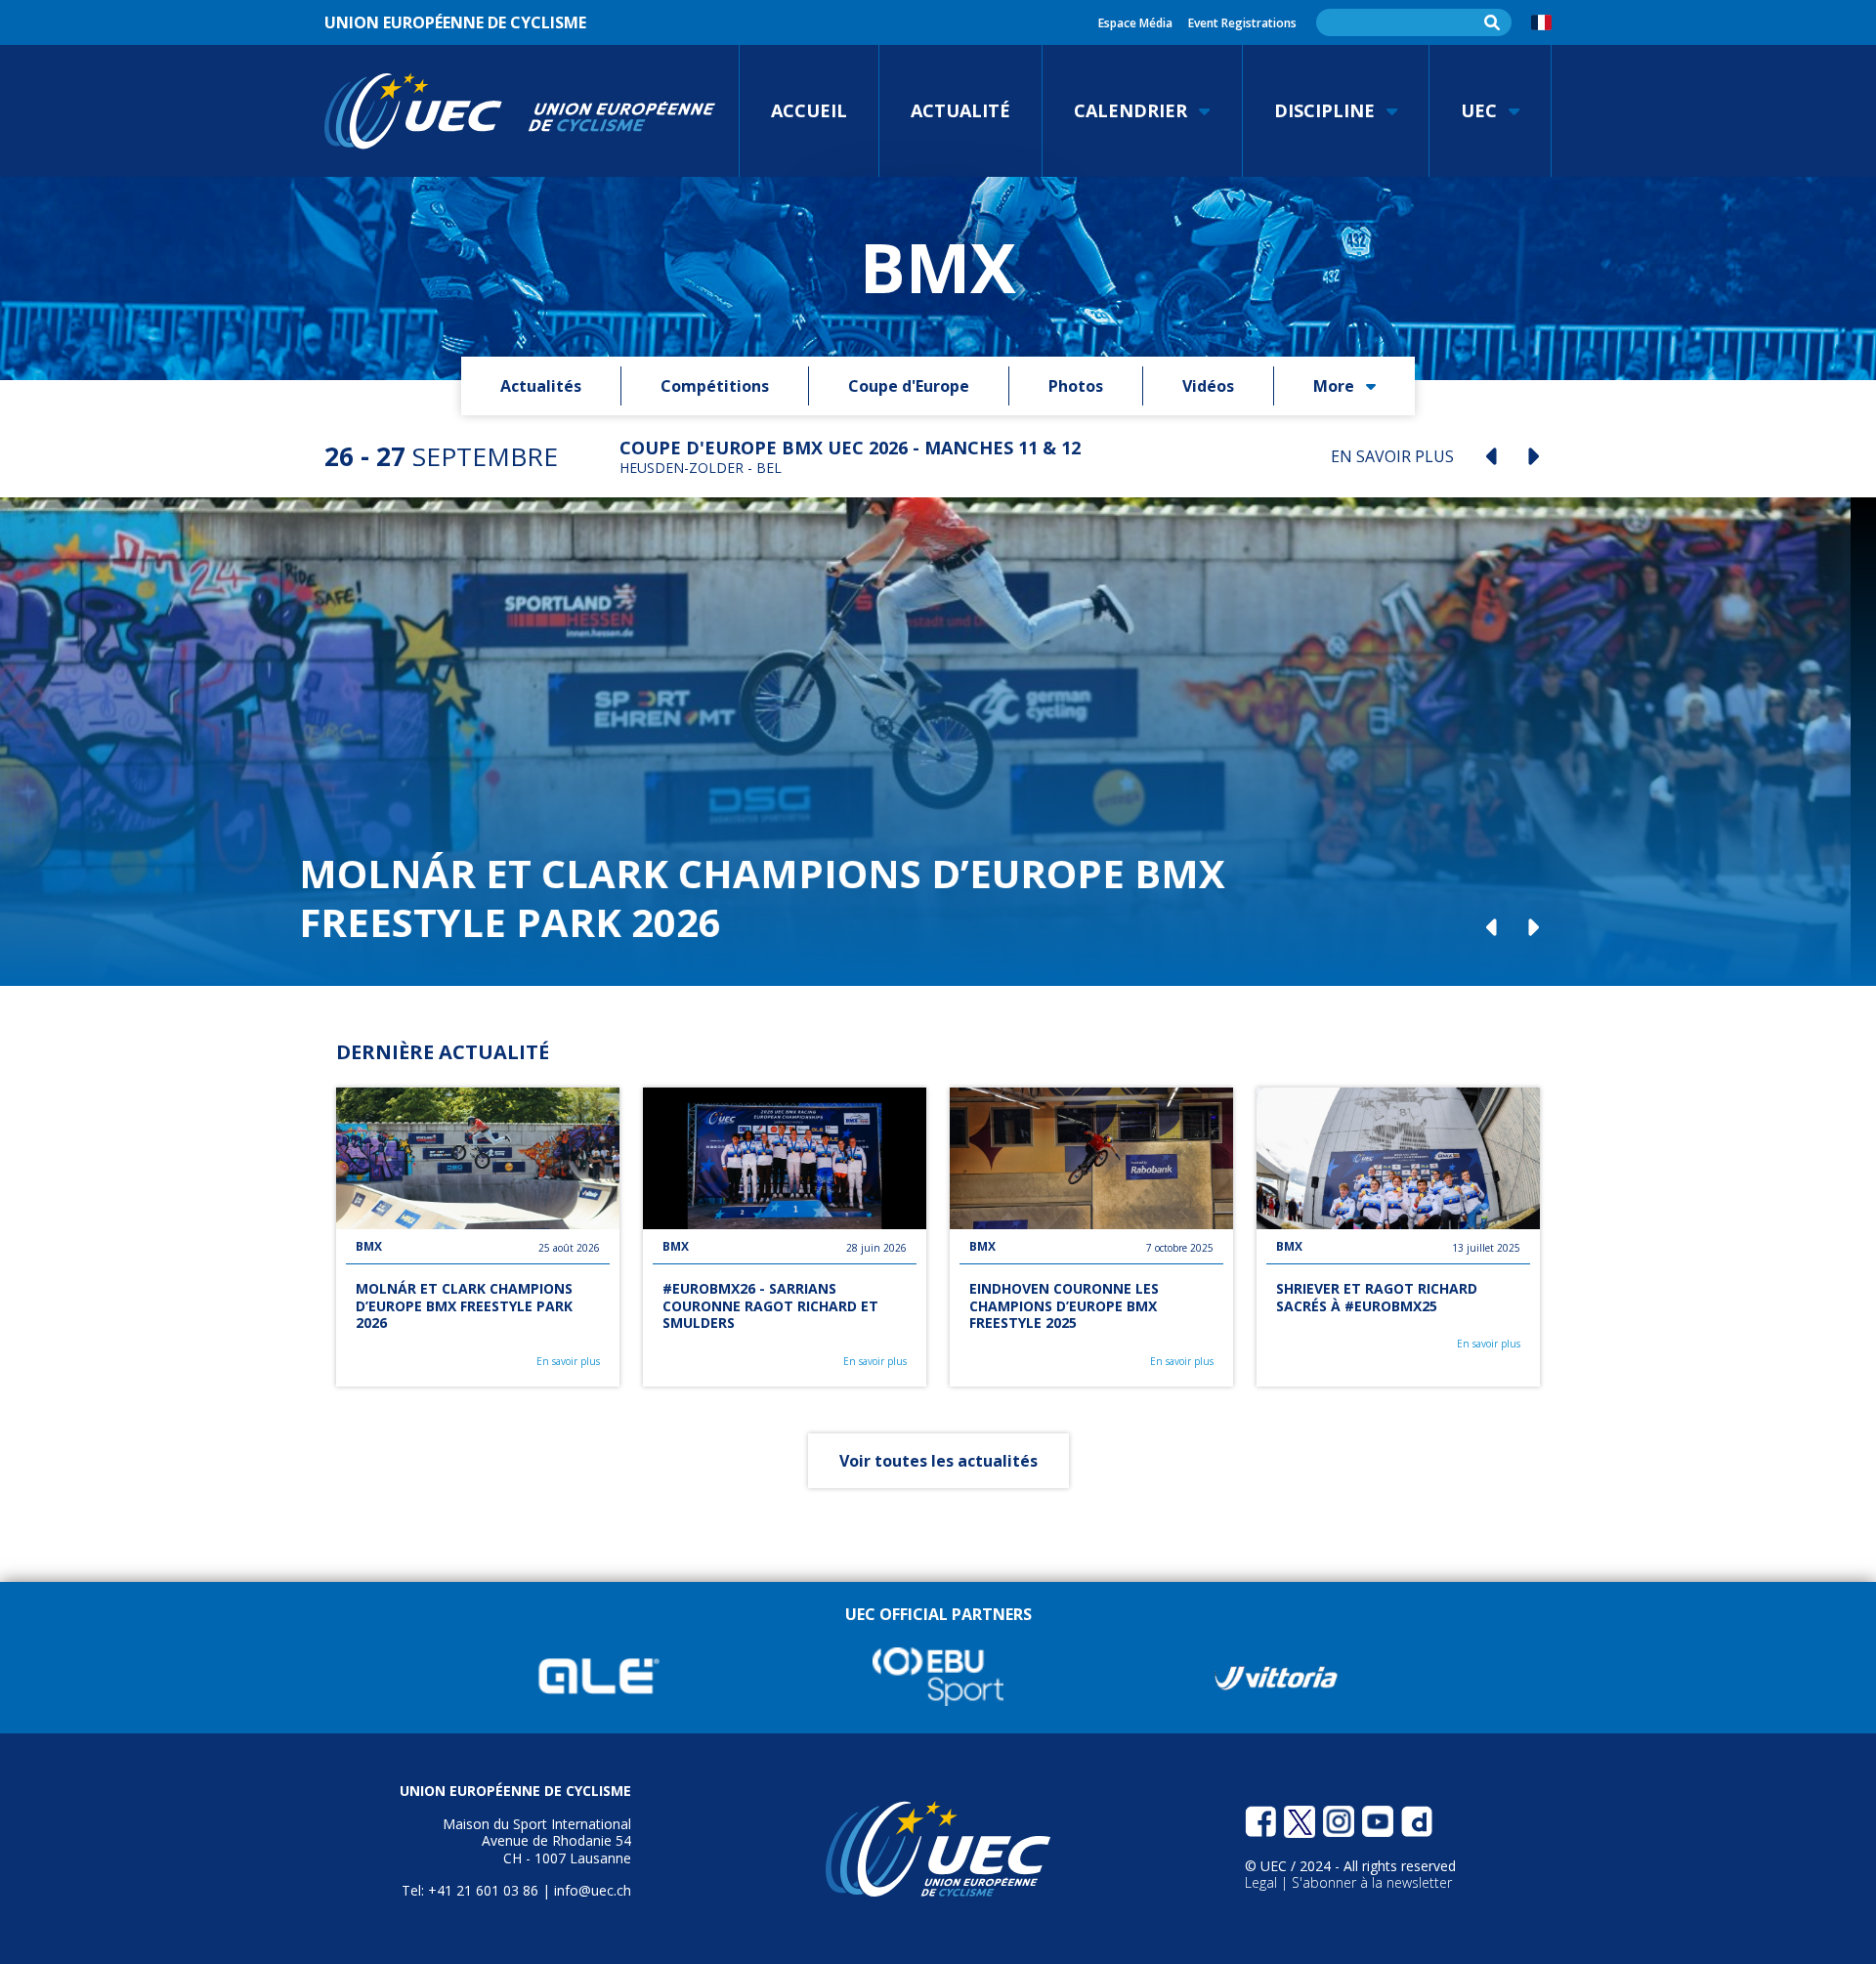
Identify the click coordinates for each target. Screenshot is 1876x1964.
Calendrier (1130, 110)
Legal (1263, 1882)
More (1334, 386)
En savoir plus (568, 1362)
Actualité (960, 110)
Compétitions (715, 386)
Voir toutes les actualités (938, 1461)
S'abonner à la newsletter (1372, 1882)
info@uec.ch (593, 1890)
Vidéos (1208, 386)
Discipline (1324, 110)
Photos (1076, 386)
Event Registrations (1242, 23)
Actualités (541, 386)
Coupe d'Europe (909, 386)
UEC (1479, 110)
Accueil (809, 110)
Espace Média (1135, 23)
